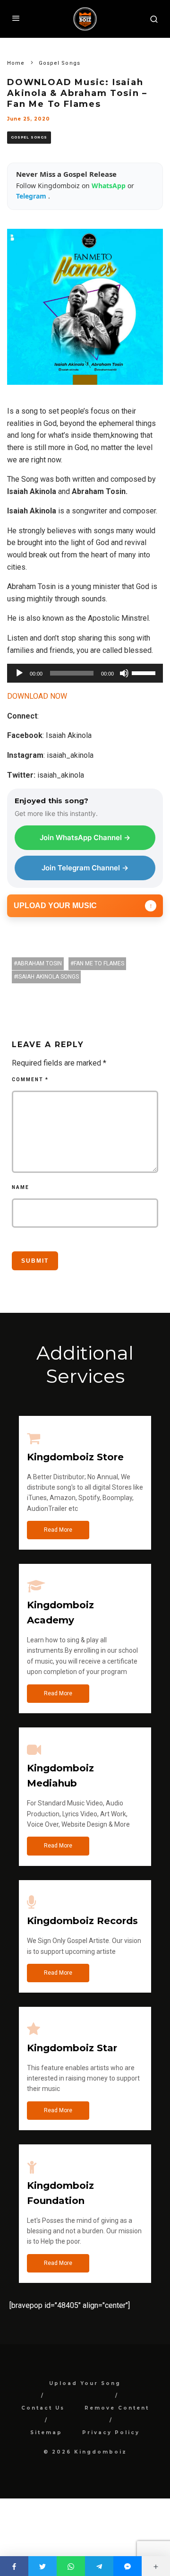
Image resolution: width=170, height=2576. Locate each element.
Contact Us (43, 2408)
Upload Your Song (85, 2383)
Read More (58, 1530)
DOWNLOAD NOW (37, 696)
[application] (85, 673)
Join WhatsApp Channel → (85, 837)
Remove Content (117, 2408)
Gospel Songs (29, 137)
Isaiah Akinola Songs (48, 977)
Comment (30, 1080)
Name (21, 1187)
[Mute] (124, 673)
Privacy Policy (111, 2433)
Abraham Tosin (39, 963)
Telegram (32, 196)
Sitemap (46, 2433)
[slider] (145, 672)
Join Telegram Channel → (85, 868)
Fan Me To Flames (99, 963)
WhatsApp (110, 186)
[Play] (19, 673)
